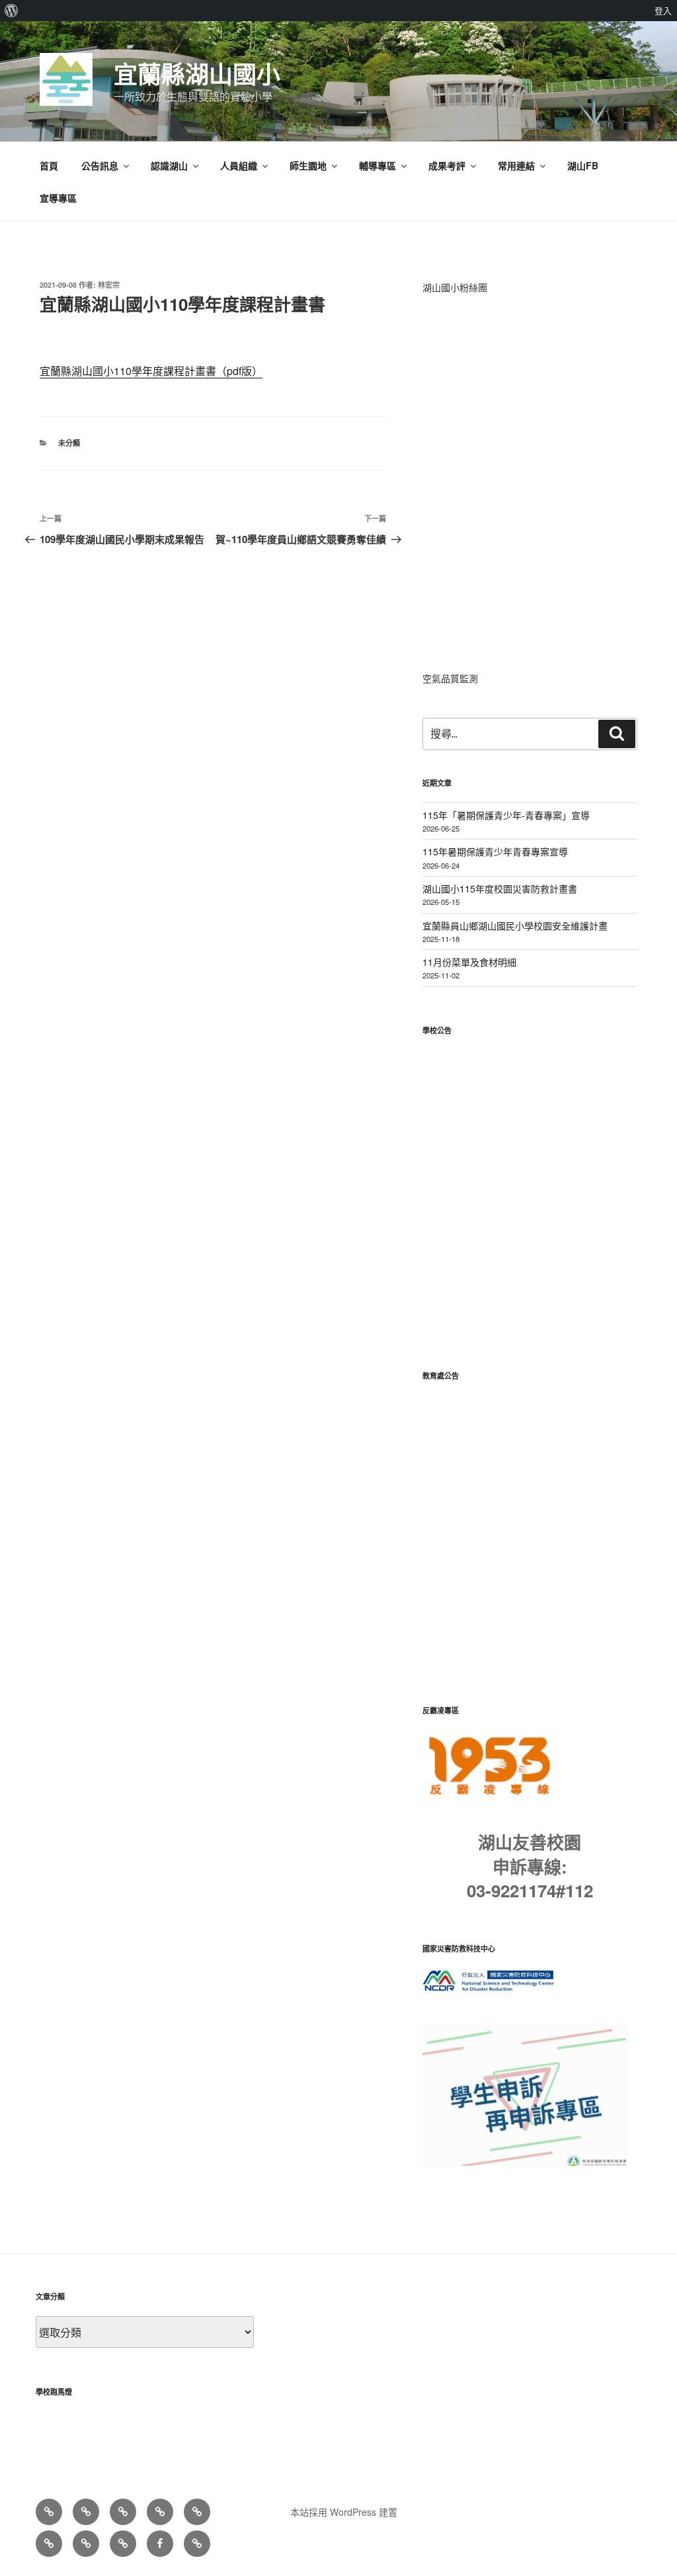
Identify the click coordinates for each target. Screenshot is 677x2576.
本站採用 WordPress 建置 (344, 2512)
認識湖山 (169, 165)
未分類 (69, 443)
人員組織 (239, 165)
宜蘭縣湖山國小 (197, 73)
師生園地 (308, 165)
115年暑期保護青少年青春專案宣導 (495, 851)
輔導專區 (378, 165)
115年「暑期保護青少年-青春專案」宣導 (506, 815)
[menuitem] (12, 11)
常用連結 (516, 165)
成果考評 (447, 165)
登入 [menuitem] (663, 11)
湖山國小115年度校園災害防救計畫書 (500, 888)
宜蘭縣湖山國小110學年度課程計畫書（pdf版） (151, 371)
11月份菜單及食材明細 (469, 962)
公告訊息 (100, 165)
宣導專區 (58, 198)
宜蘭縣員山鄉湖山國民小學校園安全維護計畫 (515, 925)
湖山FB (583, 165)
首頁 (49, 165)
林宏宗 (109, 285)
